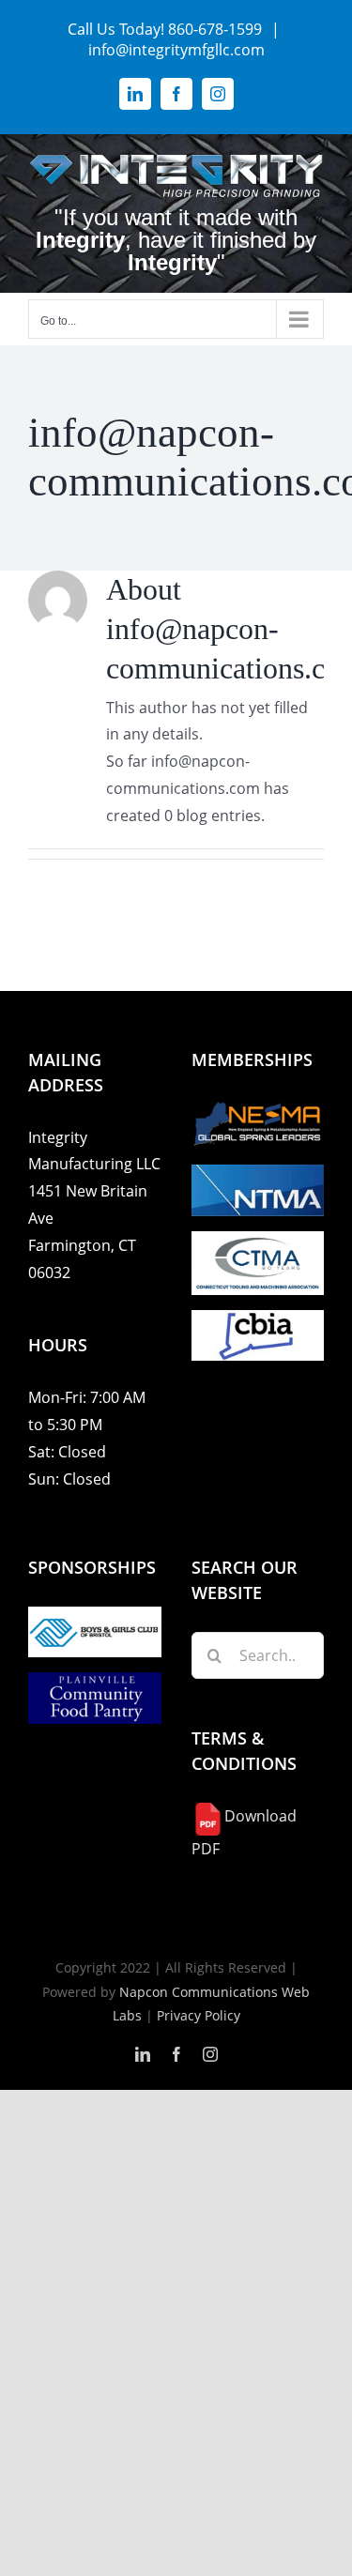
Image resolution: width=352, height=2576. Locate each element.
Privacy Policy (199, 2015)
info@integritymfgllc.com (176, 50)
